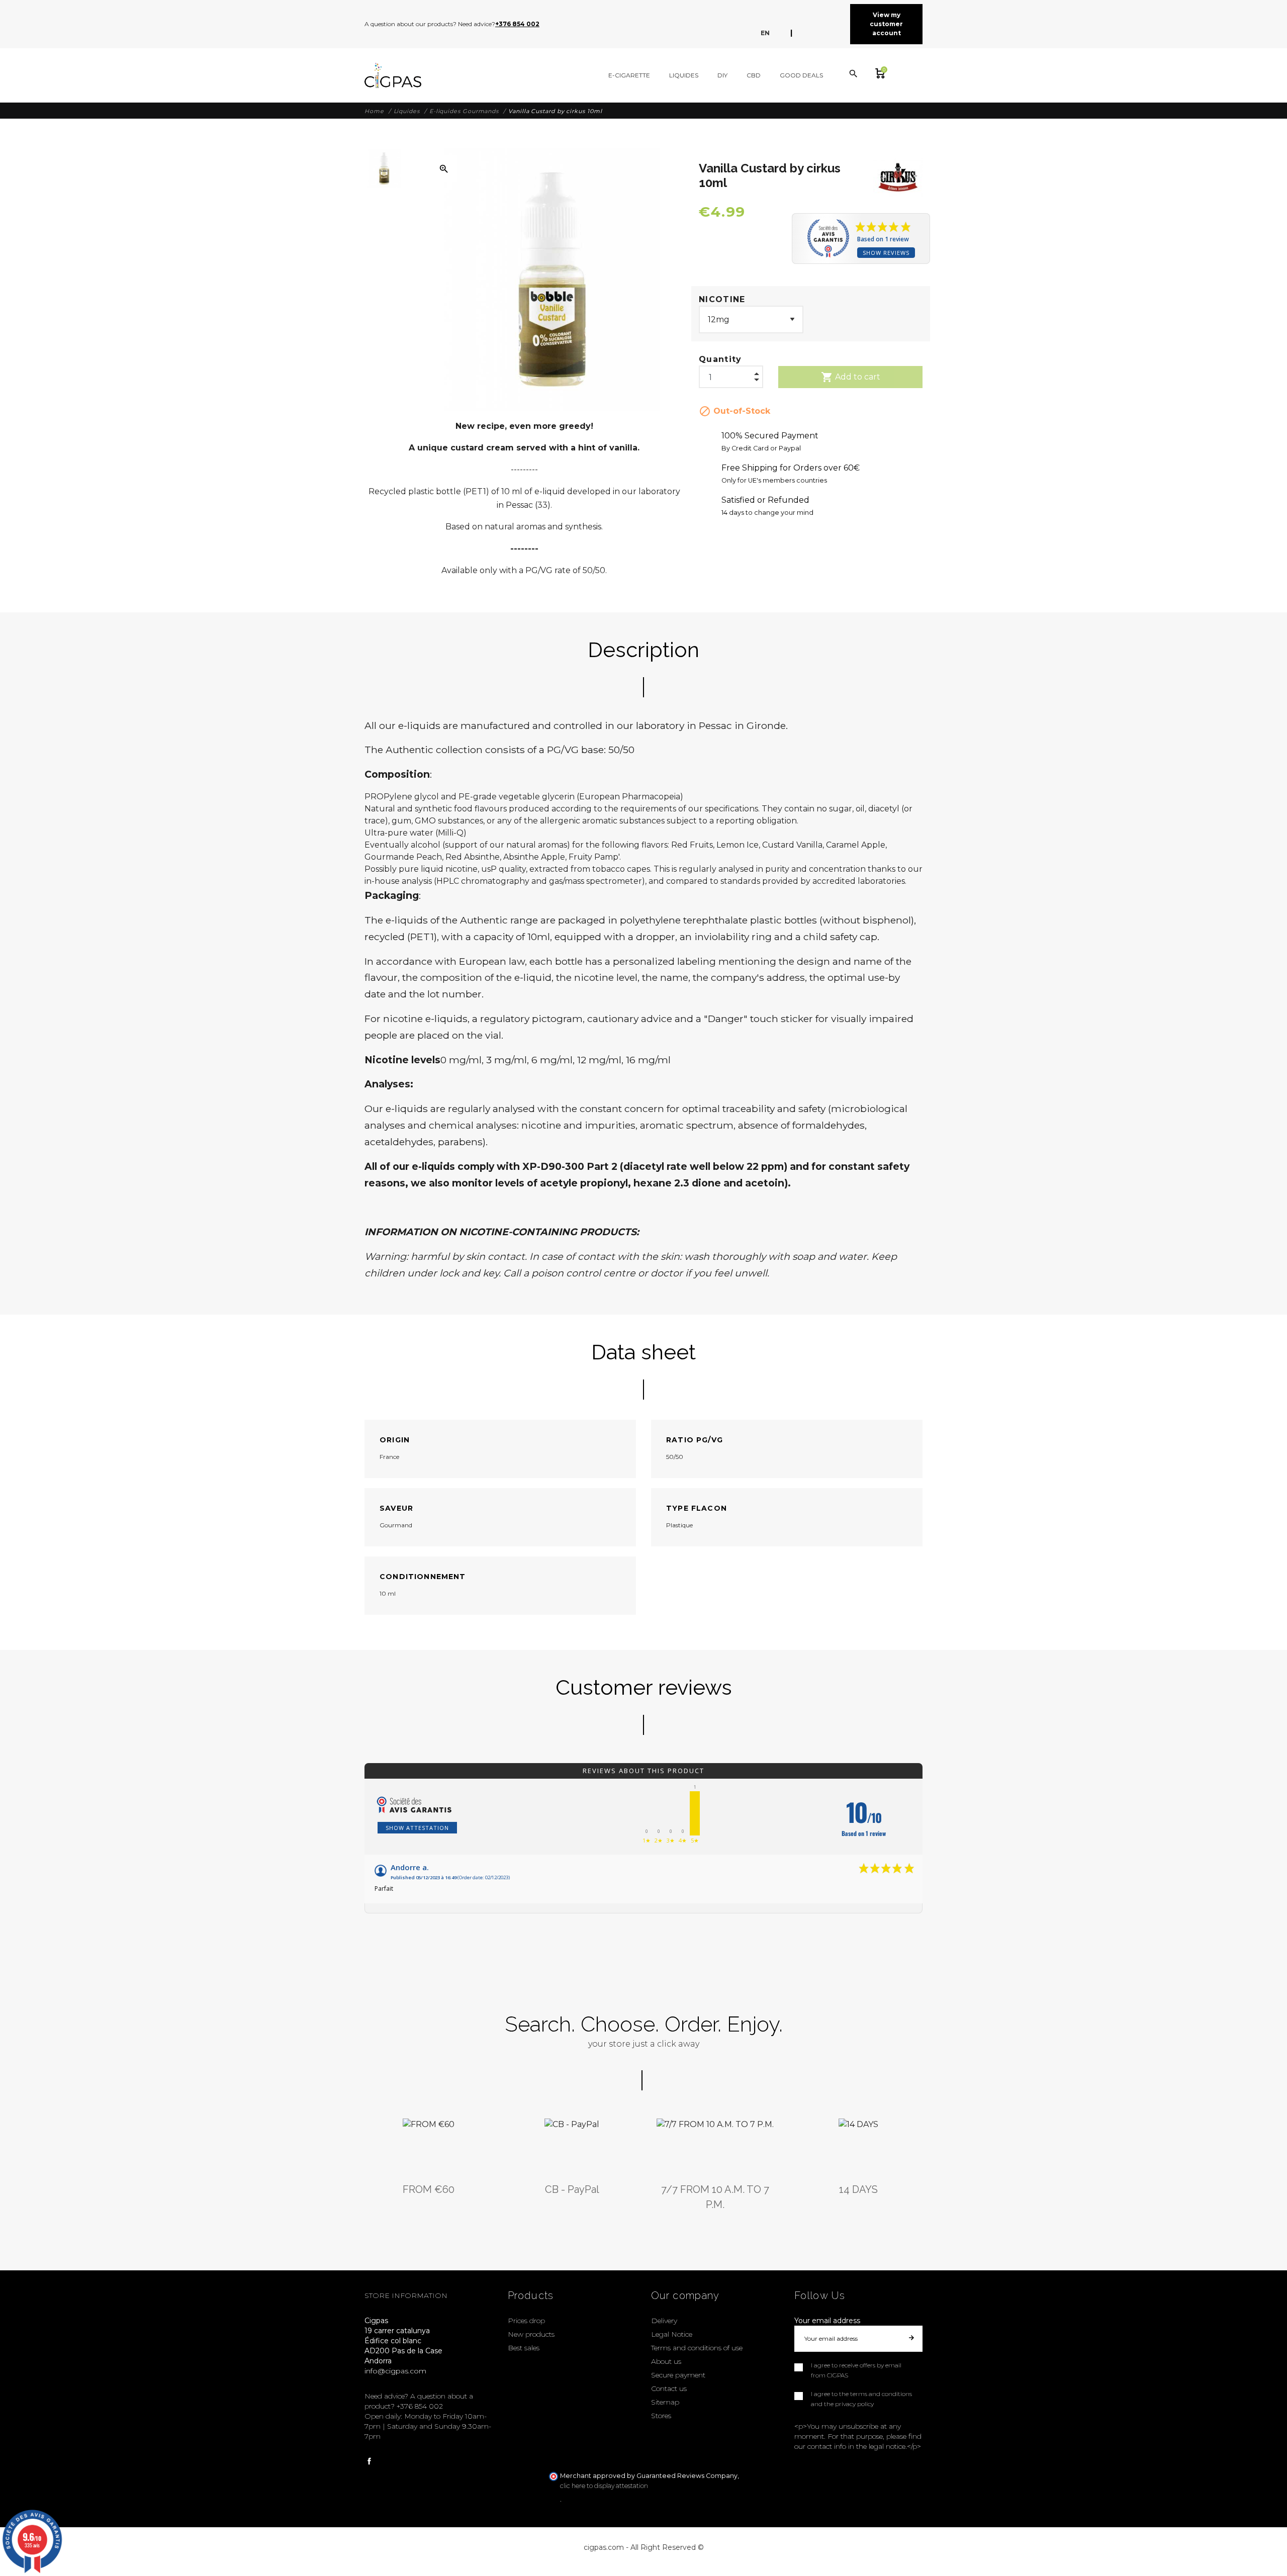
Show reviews (886, 253)
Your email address (827, 2321)
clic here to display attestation (604, 2486)
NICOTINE (722, 299)
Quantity (720, 359)
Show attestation (417, 1828)
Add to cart (851, 377)
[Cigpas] (393, 75)
